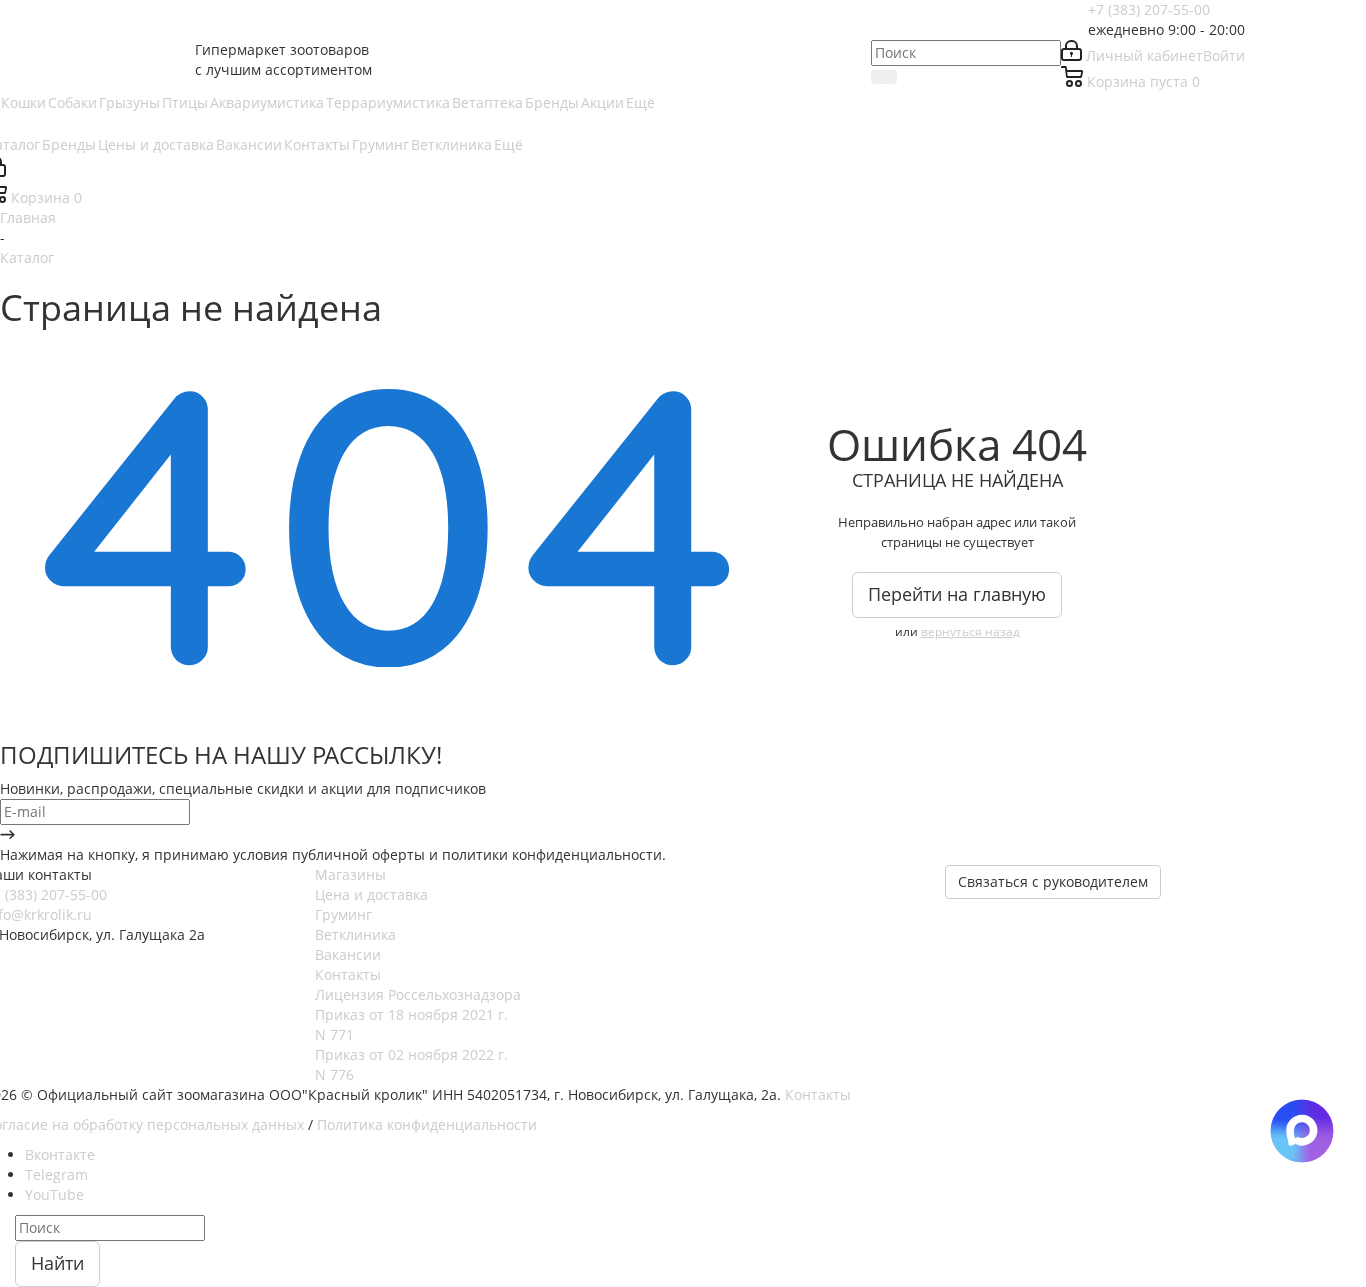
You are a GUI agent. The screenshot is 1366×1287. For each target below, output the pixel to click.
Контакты (348, 974)
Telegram (56, 1174)
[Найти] (884, 77)
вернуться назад (970, 631)
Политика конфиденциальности (427, 1124)
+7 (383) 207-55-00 (1149, 9)
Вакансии (348, 954)
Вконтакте (60, 1154)
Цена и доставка (371, 894)
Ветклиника (355, 934)
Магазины (350, 874)
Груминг (343, 914)
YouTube (54, 1194)
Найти (57, 1263)
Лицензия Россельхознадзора (418, 994)
